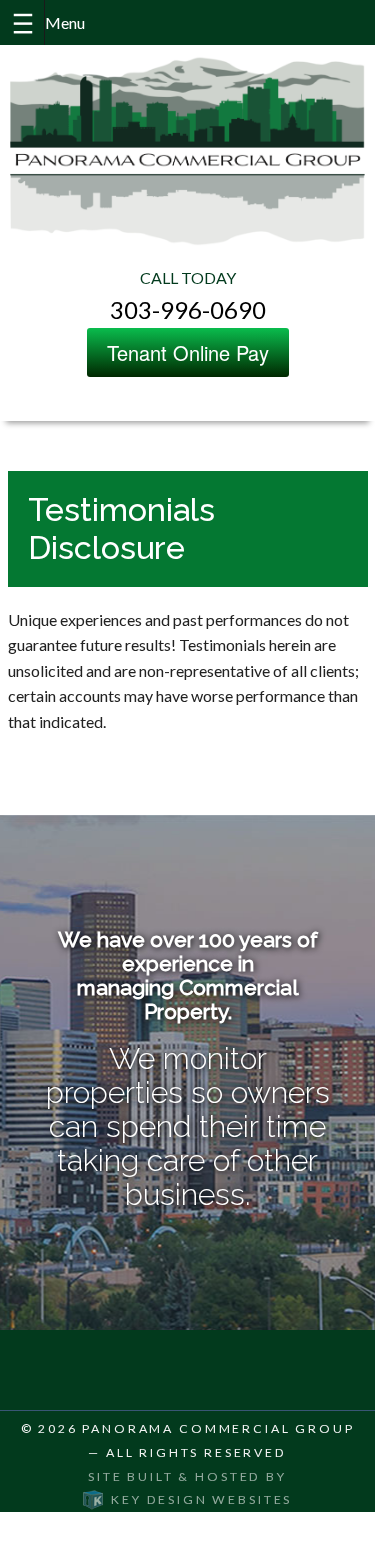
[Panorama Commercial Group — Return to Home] (187, 150)
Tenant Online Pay (188, 352)
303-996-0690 (188, 309)
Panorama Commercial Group (218, 1428)
